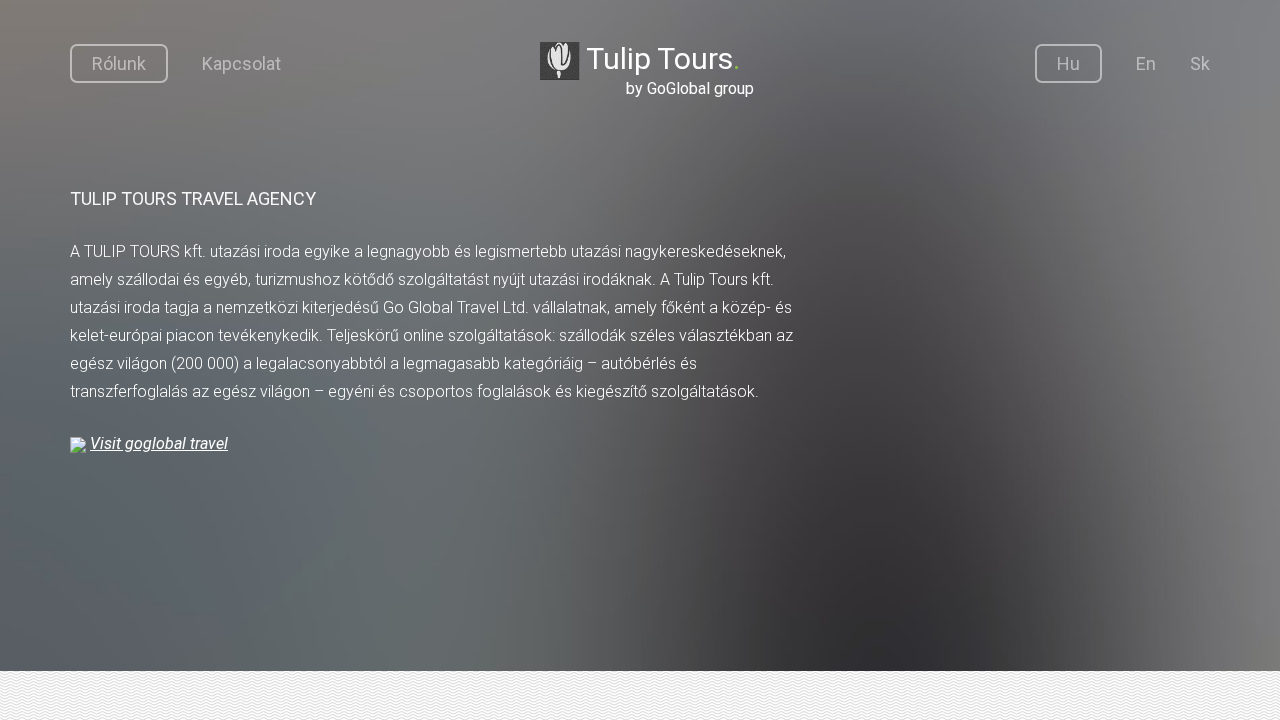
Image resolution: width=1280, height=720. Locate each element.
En (1146, 63)
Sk (1200, 63)
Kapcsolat (241, 63)
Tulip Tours (667, 69)
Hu (1068, 63)
